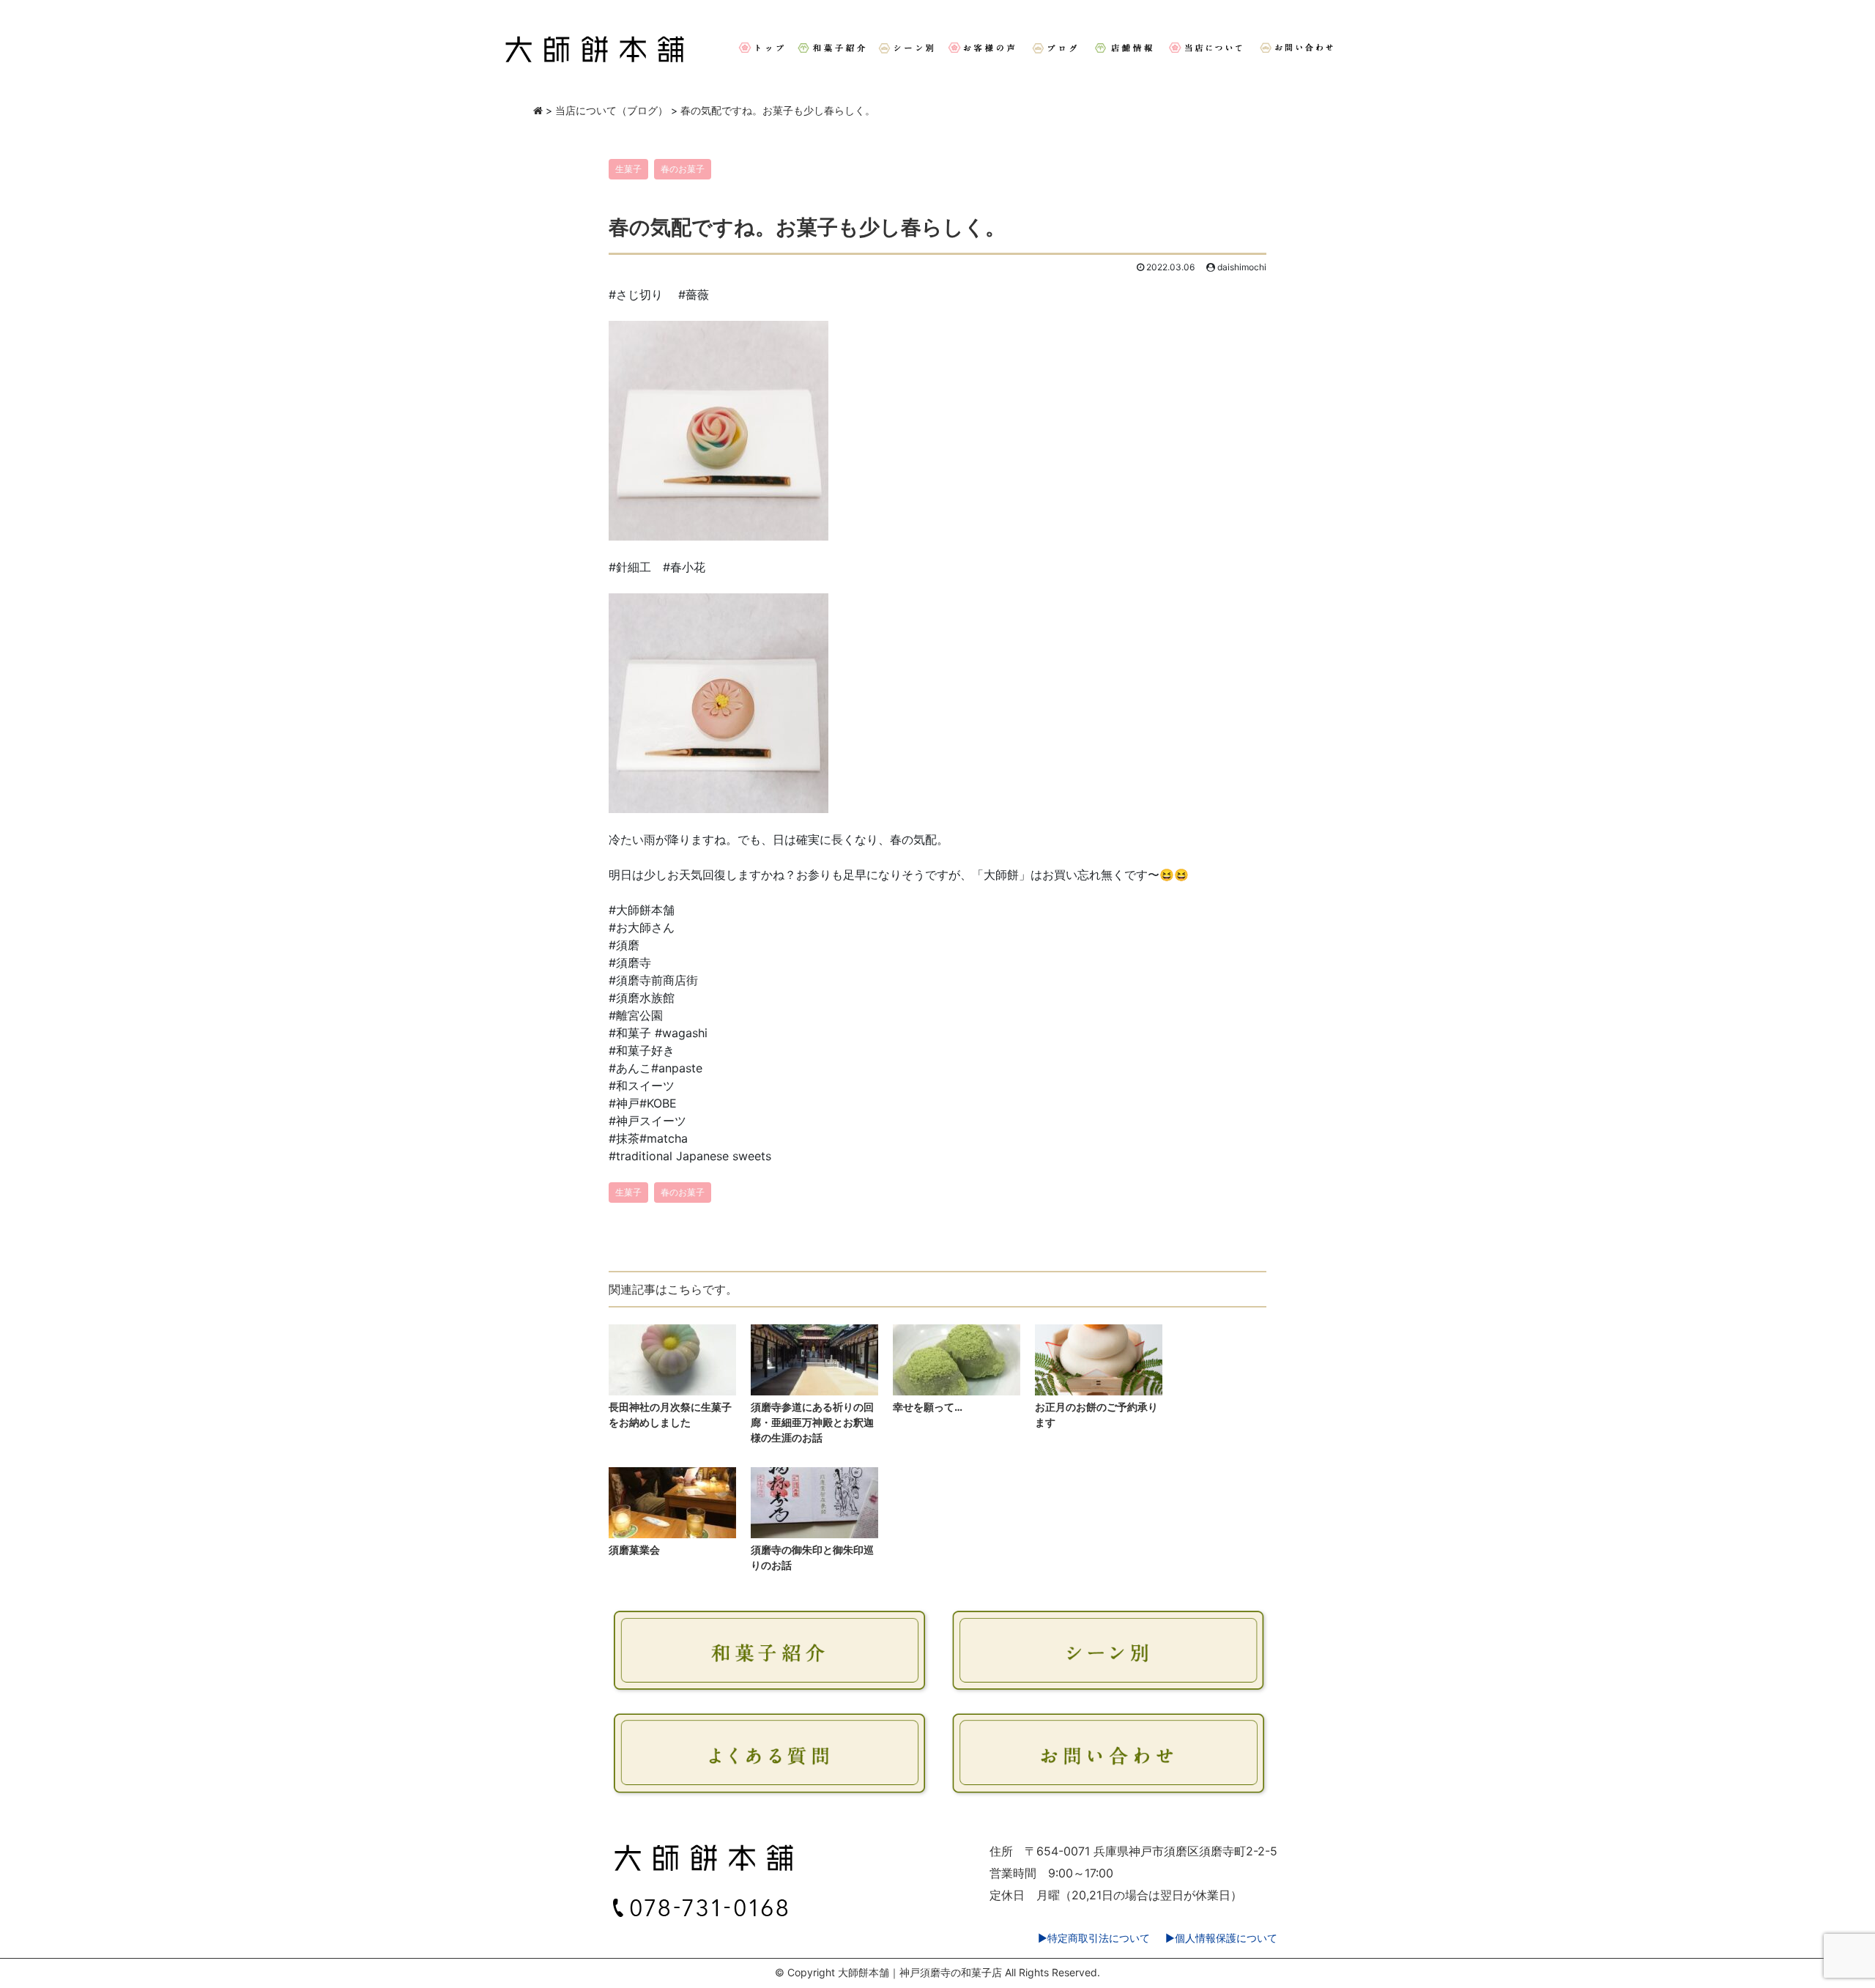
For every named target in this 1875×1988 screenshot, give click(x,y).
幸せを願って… (928, 1407)
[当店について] (1207, 48)
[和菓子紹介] (831, 48)
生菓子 (628, 169)
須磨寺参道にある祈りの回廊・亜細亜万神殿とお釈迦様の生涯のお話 (812, 1422)
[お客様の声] (983, 48)
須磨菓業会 (634, 1550)
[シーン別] (906, 48)
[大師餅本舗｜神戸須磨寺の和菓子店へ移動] (538, 110)
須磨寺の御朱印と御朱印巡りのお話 (812, 1557)
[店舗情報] (1124, 48)
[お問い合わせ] (1299, 48)
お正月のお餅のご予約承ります (1096, 1414)
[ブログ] (1056, 48)
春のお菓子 (683, 169)
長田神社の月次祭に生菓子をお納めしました (670, 1414)
